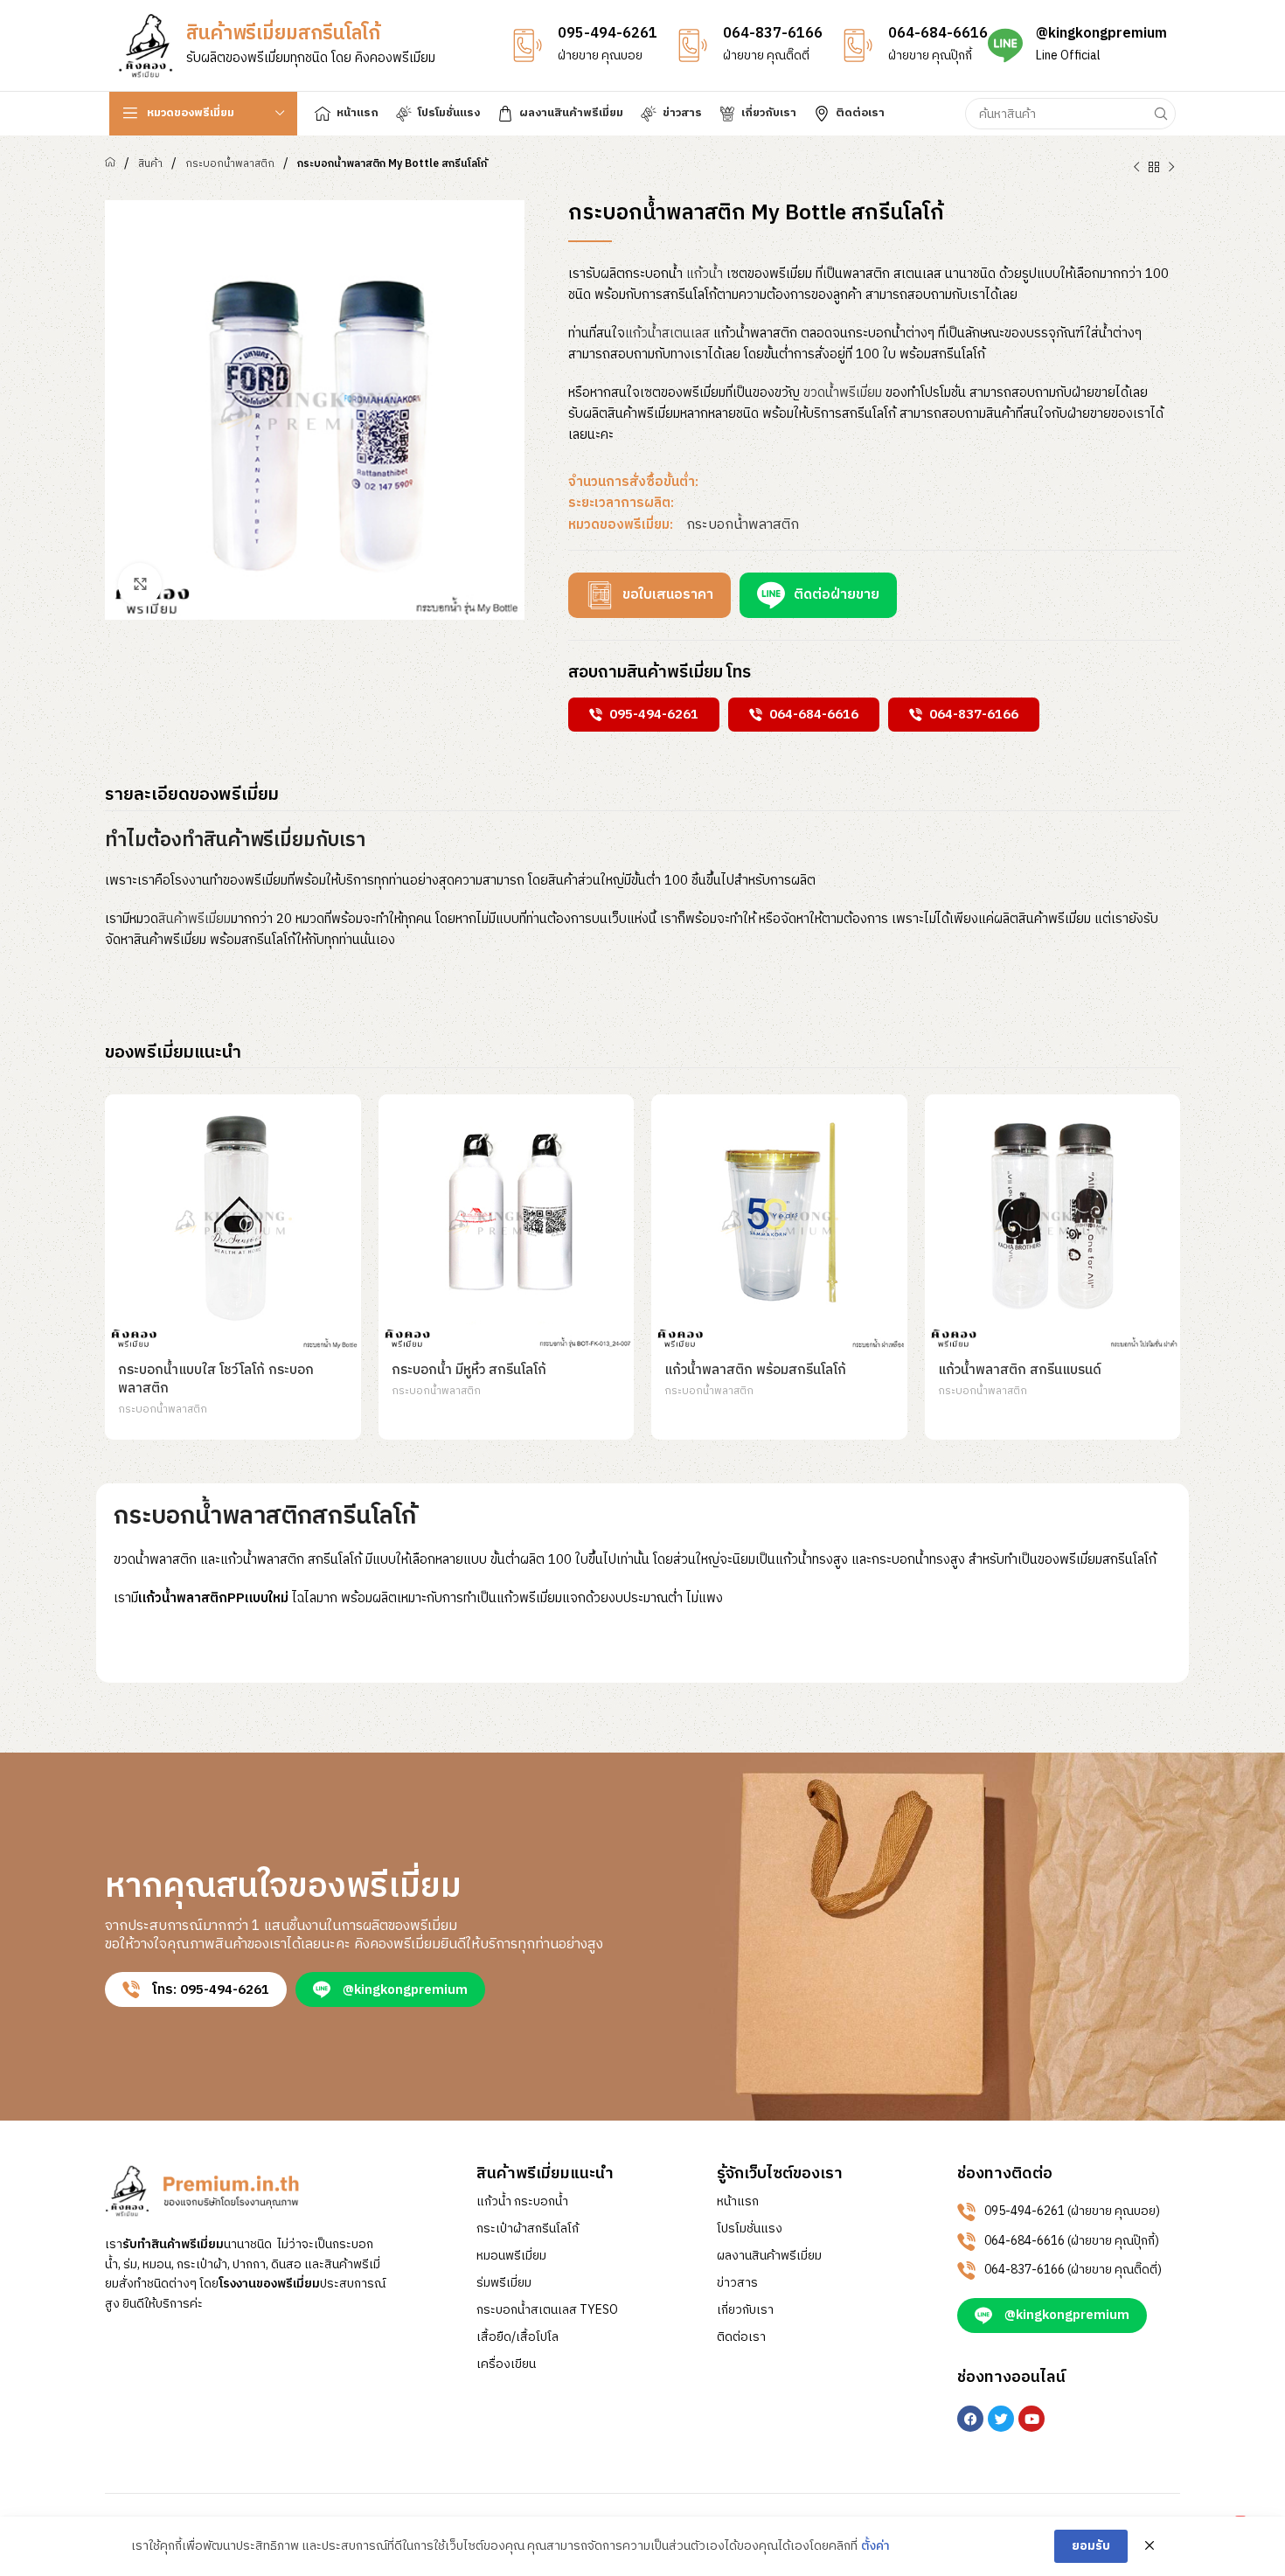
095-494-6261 (608, 34)
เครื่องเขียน (506, 2364)
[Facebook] (970, 2419)
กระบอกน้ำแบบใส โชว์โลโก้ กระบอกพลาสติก (216, 1379)
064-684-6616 (938, 34)
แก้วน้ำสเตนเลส (667, 333)
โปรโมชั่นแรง (750, 2229)
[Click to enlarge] (140, 585)
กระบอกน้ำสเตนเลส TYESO (547, 2310)
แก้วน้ (705, 274)
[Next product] (1171, 168)
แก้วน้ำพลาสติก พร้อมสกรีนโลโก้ (755, 1370)
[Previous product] (1136, 168)
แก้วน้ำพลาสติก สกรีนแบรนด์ (1020, 1370)
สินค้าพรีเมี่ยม (194, 919)
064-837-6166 (773, 34)
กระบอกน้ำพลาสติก (230, 164)
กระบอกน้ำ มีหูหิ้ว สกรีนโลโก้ (469, 1370)
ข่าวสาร (737, 2283)
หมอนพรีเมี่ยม (511, 2256)
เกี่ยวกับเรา (745, 2310)
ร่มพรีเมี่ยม (504, 2283)
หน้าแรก (738, 2202)
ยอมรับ (1091, 2546)
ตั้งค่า (875, 2546)
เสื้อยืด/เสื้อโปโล (517, 2337)
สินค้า (150, 164)
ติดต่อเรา (741, 2337)
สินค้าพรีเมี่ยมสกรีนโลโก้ (283, 34)
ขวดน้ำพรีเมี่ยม (843, 393)
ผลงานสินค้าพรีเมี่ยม (769, 2256)
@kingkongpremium (1101, 34)
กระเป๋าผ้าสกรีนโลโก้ (528, 2229)
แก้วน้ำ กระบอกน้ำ (522, 2202)
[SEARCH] (1160, 114)
